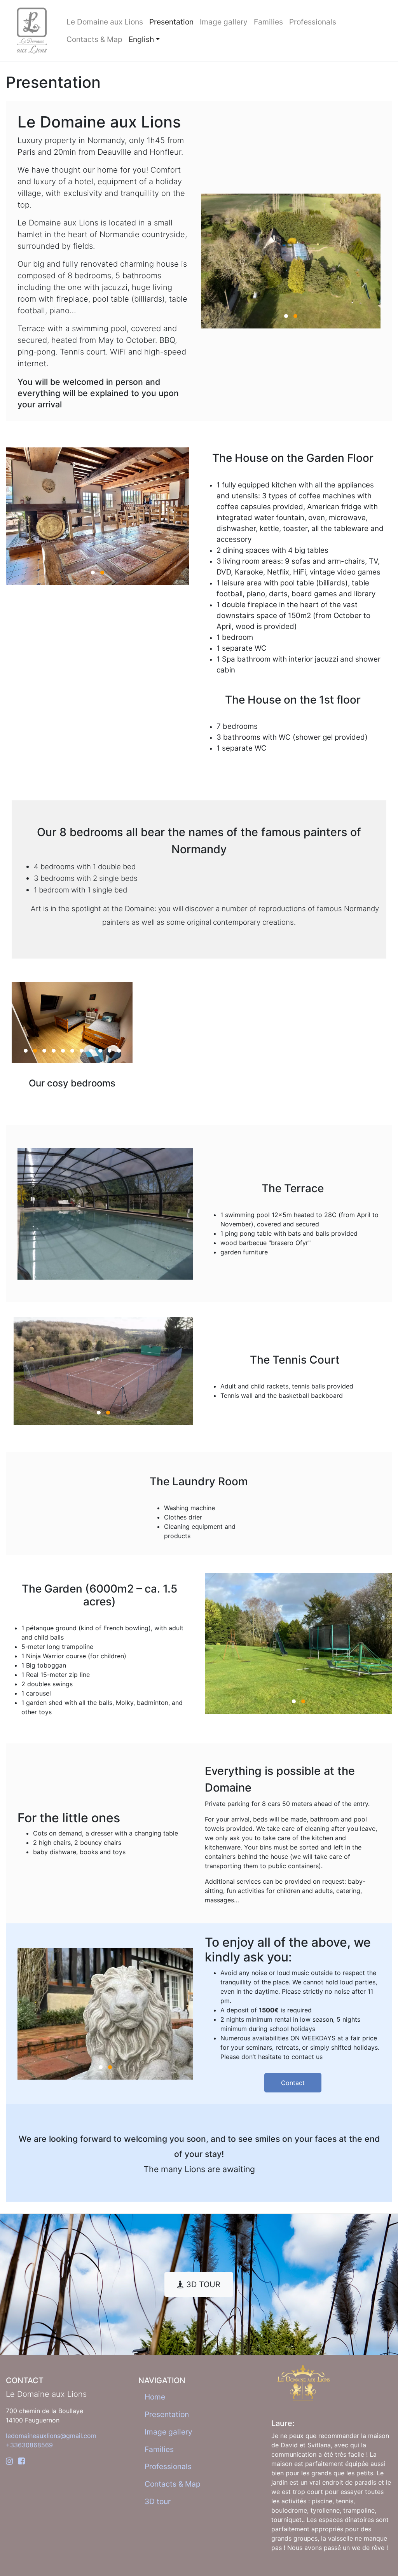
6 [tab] (72, 1051)
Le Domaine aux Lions (105, 22)
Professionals (313, 22)
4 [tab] (54, 1051)
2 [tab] (295, 316)
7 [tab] (82, 1051)
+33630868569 (29, 2445)
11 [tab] (119, 1051)
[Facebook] (21, 2461)
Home (155, 2397)
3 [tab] (44, 1051)
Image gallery (224, 22)
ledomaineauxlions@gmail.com (51, 2436)
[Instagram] (9, 2461)
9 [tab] (100, 1051)
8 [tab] (91, 1051)
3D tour (158, 2501)
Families (268, 22)
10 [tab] (110, 1051)
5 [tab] (63, 1051)
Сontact (293, 2083)
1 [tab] (286, 316)
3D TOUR (202, 2284)
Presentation (171, 22)
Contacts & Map (94, 39)
